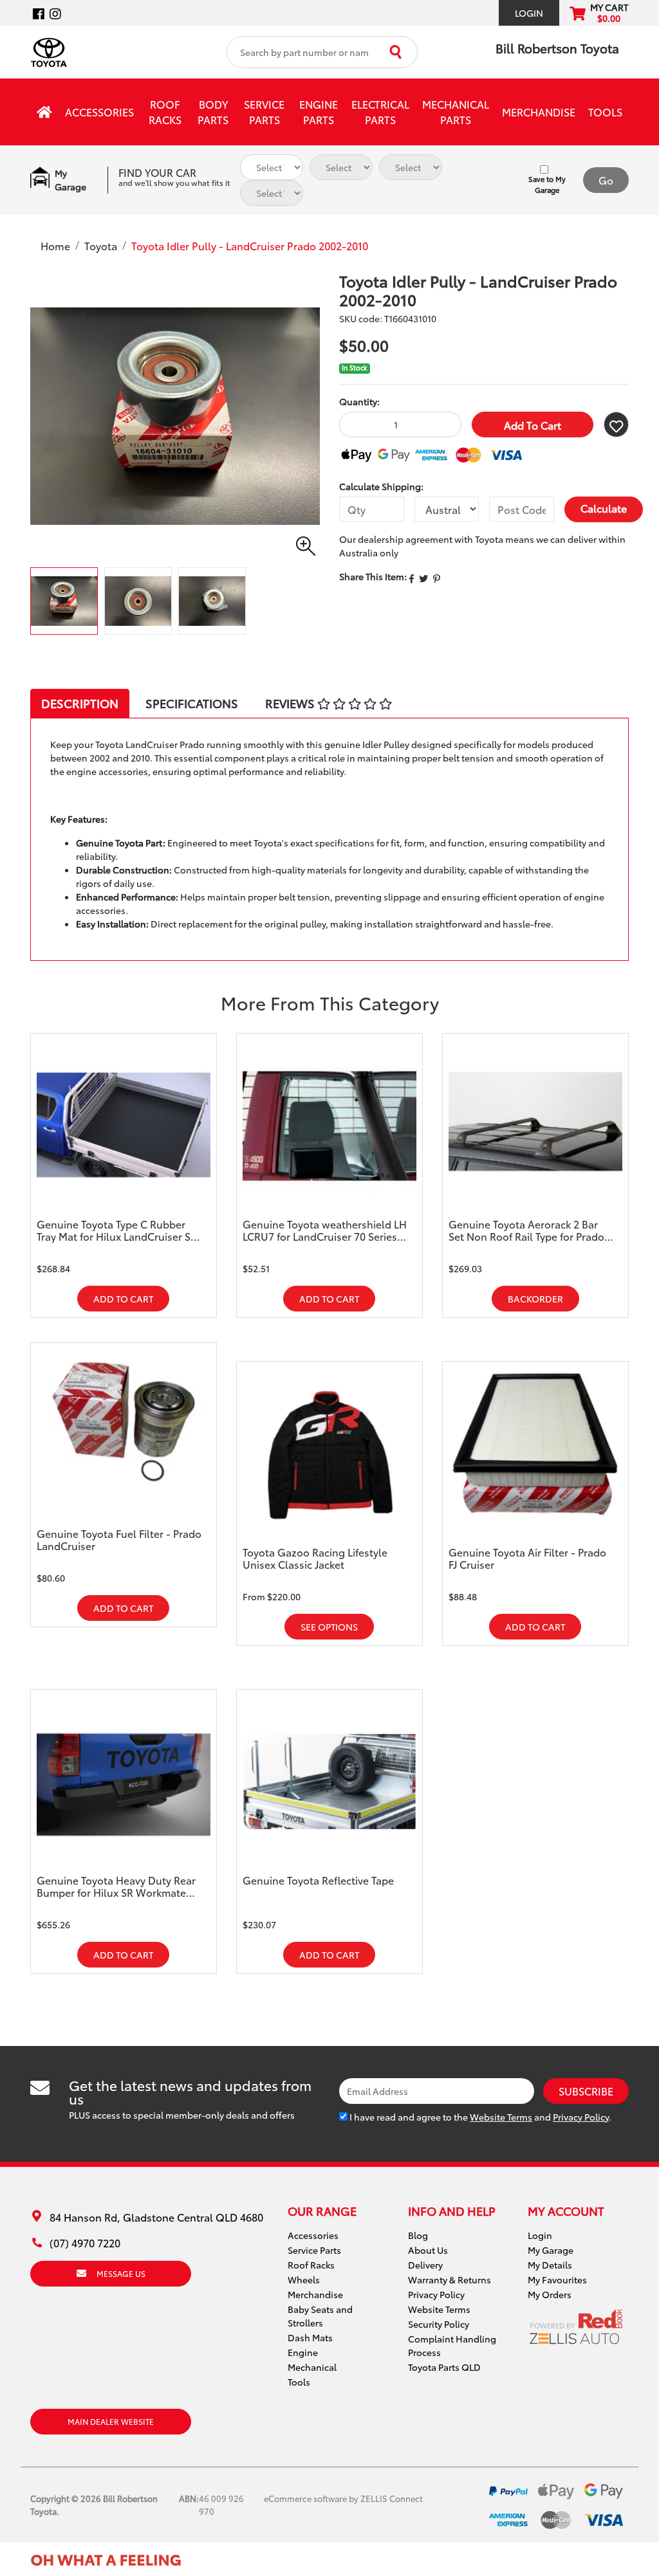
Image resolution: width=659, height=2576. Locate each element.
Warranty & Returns (450, 2279)
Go (606, 180)
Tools (605, 112)
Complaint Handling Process (452, 2345)
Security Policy (439, 2324)
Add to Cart (533, 425)
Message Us (121, 2273)
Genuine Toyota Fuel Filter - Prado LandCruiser (119, 1540)
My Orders (550, 2294)
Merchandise (539, 112)
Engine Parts (319, 112)
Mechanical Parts (456, 112)
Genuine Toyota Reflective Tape (318, 1880)
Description (80, 703)
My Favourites (557, 2279)
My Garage (551, 2250)
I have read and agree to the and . (479, 2117)
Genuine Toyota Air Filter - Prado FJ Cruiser (527, 1558)
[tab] (80, 703)
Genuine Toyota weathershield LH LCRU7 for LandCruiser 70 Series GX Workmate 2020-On (325, 1230)
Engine (303, 2352)
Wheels (304, 2279)
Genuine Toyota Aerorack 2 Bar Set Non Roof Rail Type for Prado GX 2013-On (526, 1230)
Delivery (425, 2265)
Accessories (99, 112)
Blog (418, 2235)
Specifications (192, 703)
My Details (550, 2265)
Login (529, 13)
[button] (616, 425)
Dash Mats (310, 2337)
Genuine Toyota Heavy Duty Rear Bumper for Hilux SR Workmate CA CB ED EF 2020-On (116, 1886)
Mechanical (312, 2367)
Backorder (535, 1299)
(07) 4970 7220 (85, 2243)
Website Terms (501, 2117)
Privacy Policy (581, 2117)
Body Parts (213, 112)
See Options (329, 1627)
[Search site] (397, 52)
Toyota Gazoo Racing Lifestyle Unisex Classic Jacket (315, 1558)
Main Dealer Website (111, 2421)
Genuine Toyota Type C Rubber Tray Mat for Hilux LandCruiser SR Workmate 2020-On (117, 1230)
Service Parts (264, 112)
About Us (428, 2250)
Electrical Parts (380, 112)
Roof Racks (165, 112)
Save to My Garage (547, 184)
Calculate (604, 508)
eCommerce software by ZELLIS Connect (343, 2498)
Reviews (291, 703)
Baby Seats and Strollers (320, 2316)
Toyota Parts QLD (444, 2367)
